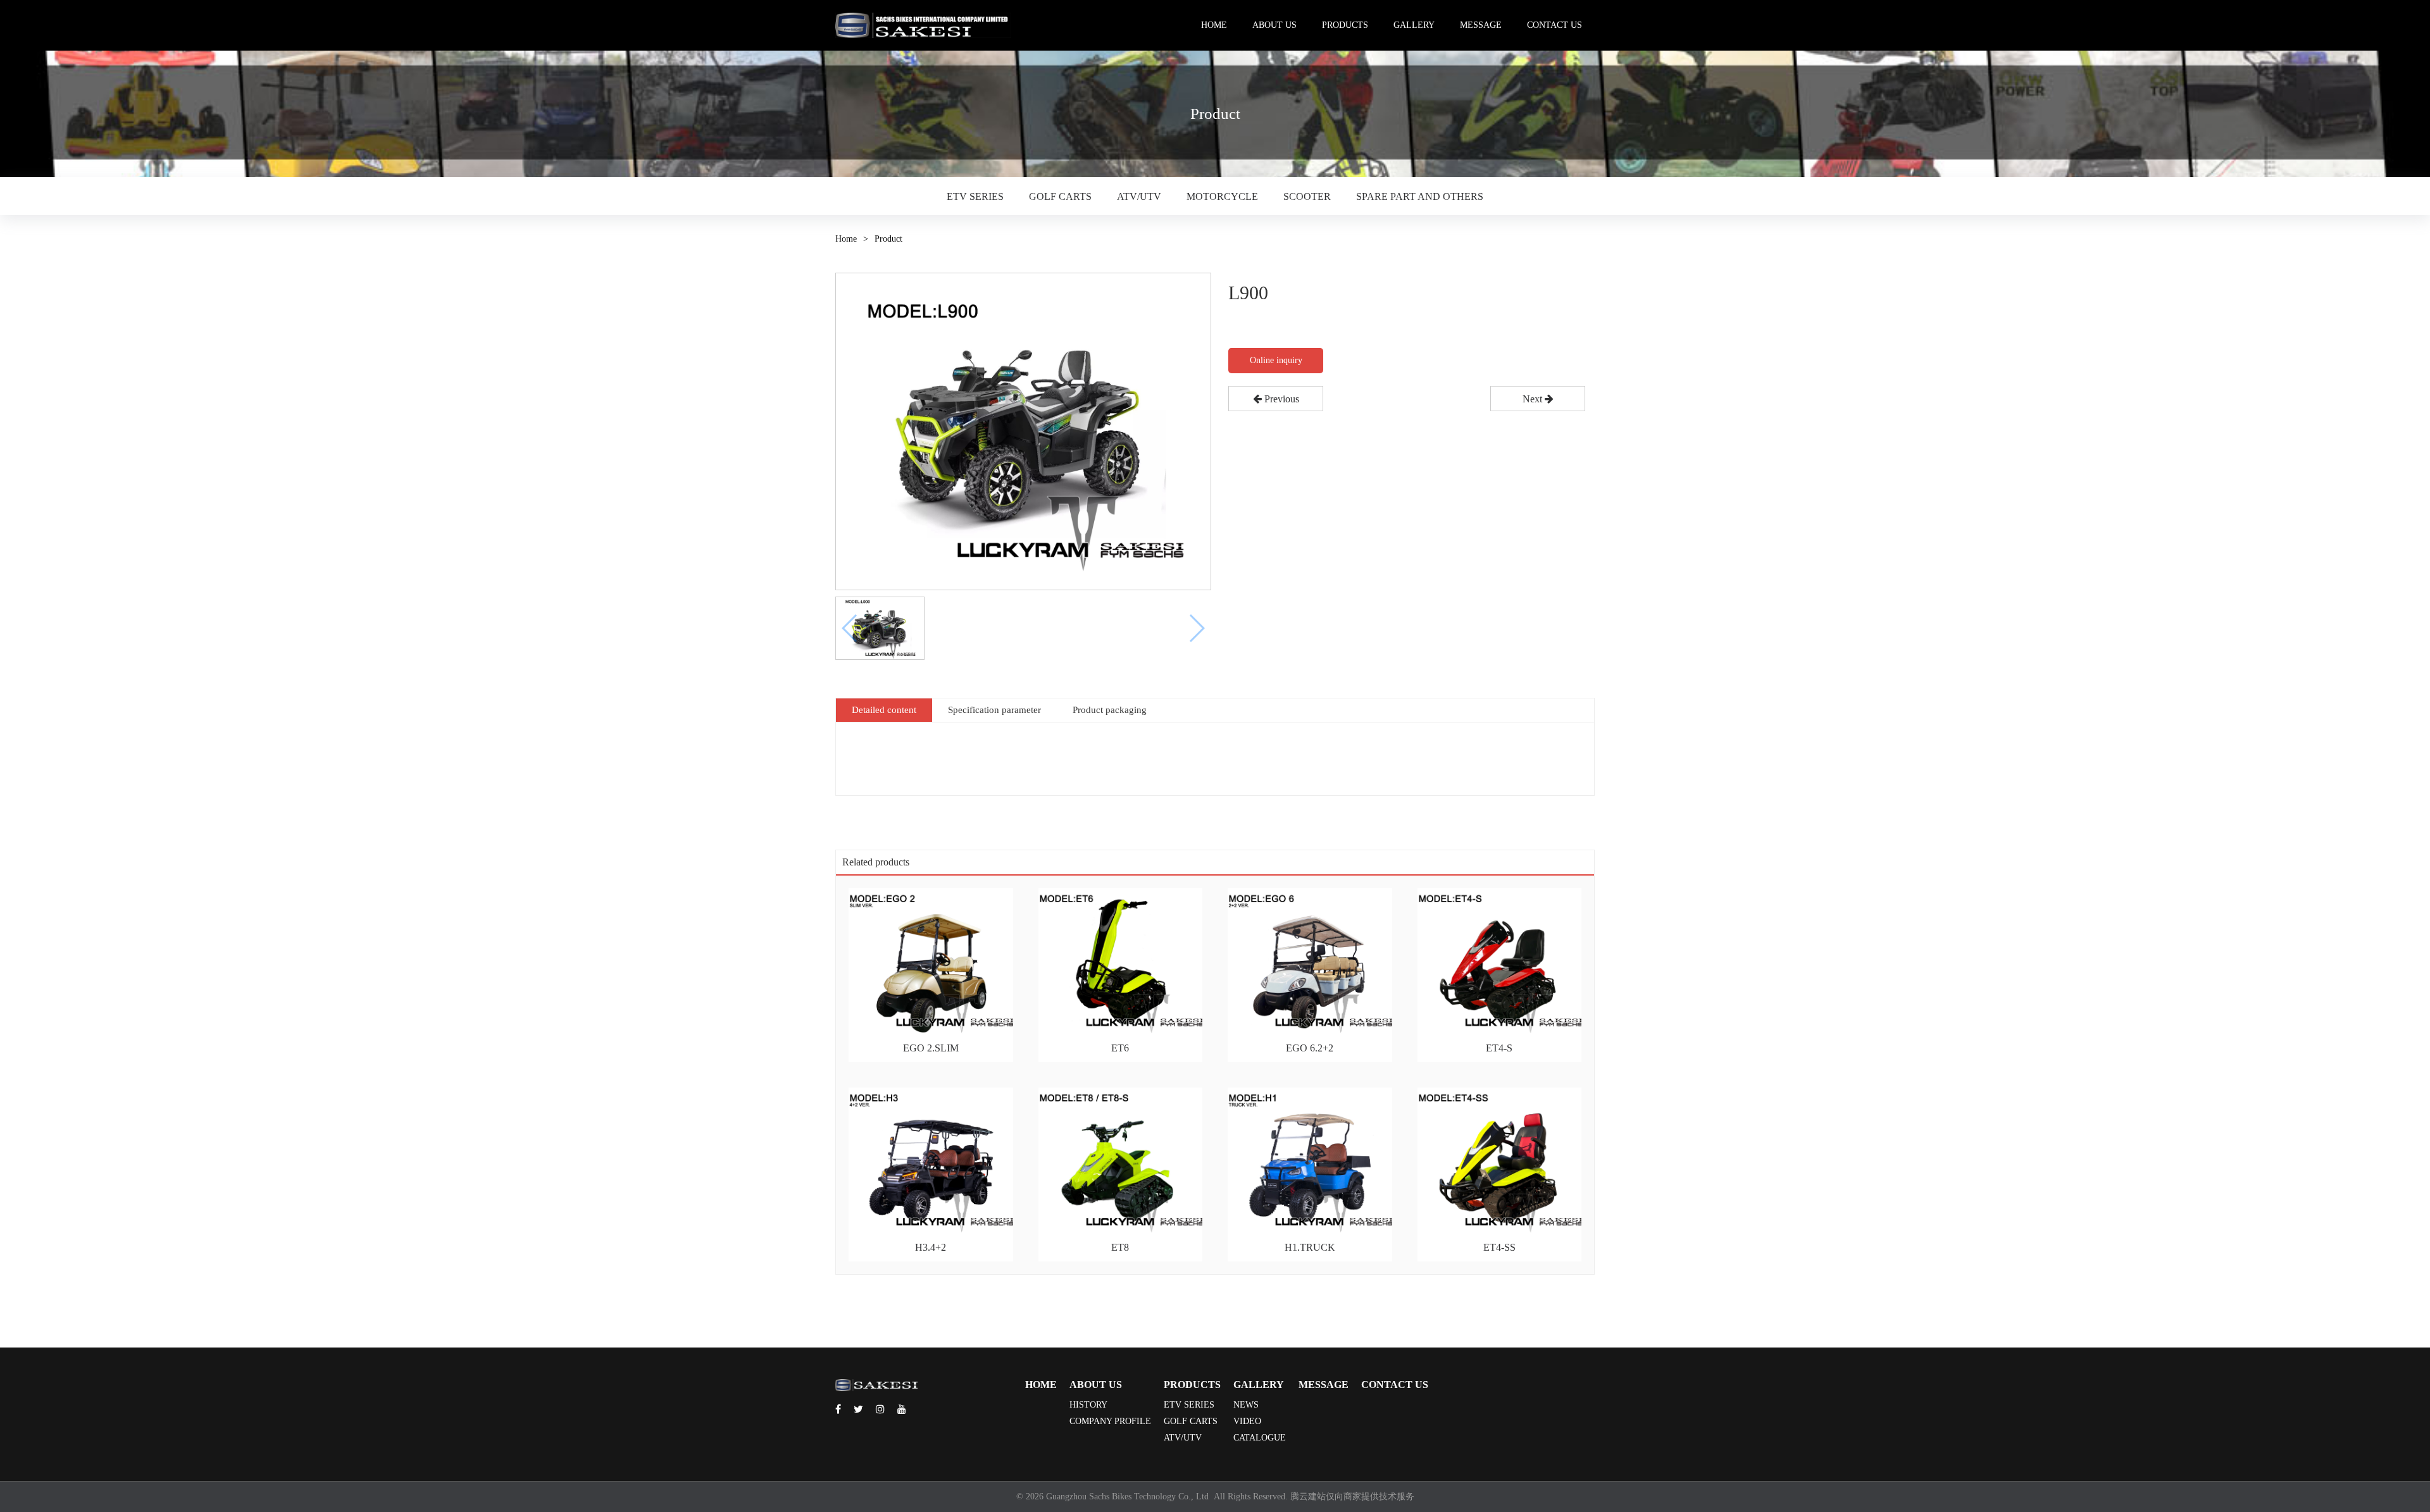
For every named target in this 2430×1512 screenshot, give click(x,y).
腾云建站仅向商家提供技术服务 (1352, 1497)
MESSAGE (1481, 25)
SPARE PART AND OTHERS (1420, 196)
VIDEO (1247, 1421)
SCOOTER (1307, 196)
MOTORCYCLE (1222, 196)
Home (846, 239)
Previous (1280, 399)
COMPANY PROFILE (1110, 1421)
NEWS (1246, 1405)
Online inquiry (1276, 360)
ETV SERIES (975, 196)
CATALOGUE (1260, 1438)
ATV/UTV (1139, 196)
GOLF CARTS (1060, 196)
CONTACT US (1555, 25)
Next (1534, 399)
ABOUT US (1274, 25)
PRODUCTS (1345, 25)
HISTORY (1088, 1405)
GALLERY (1414, 25)
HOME (1214, 25)
